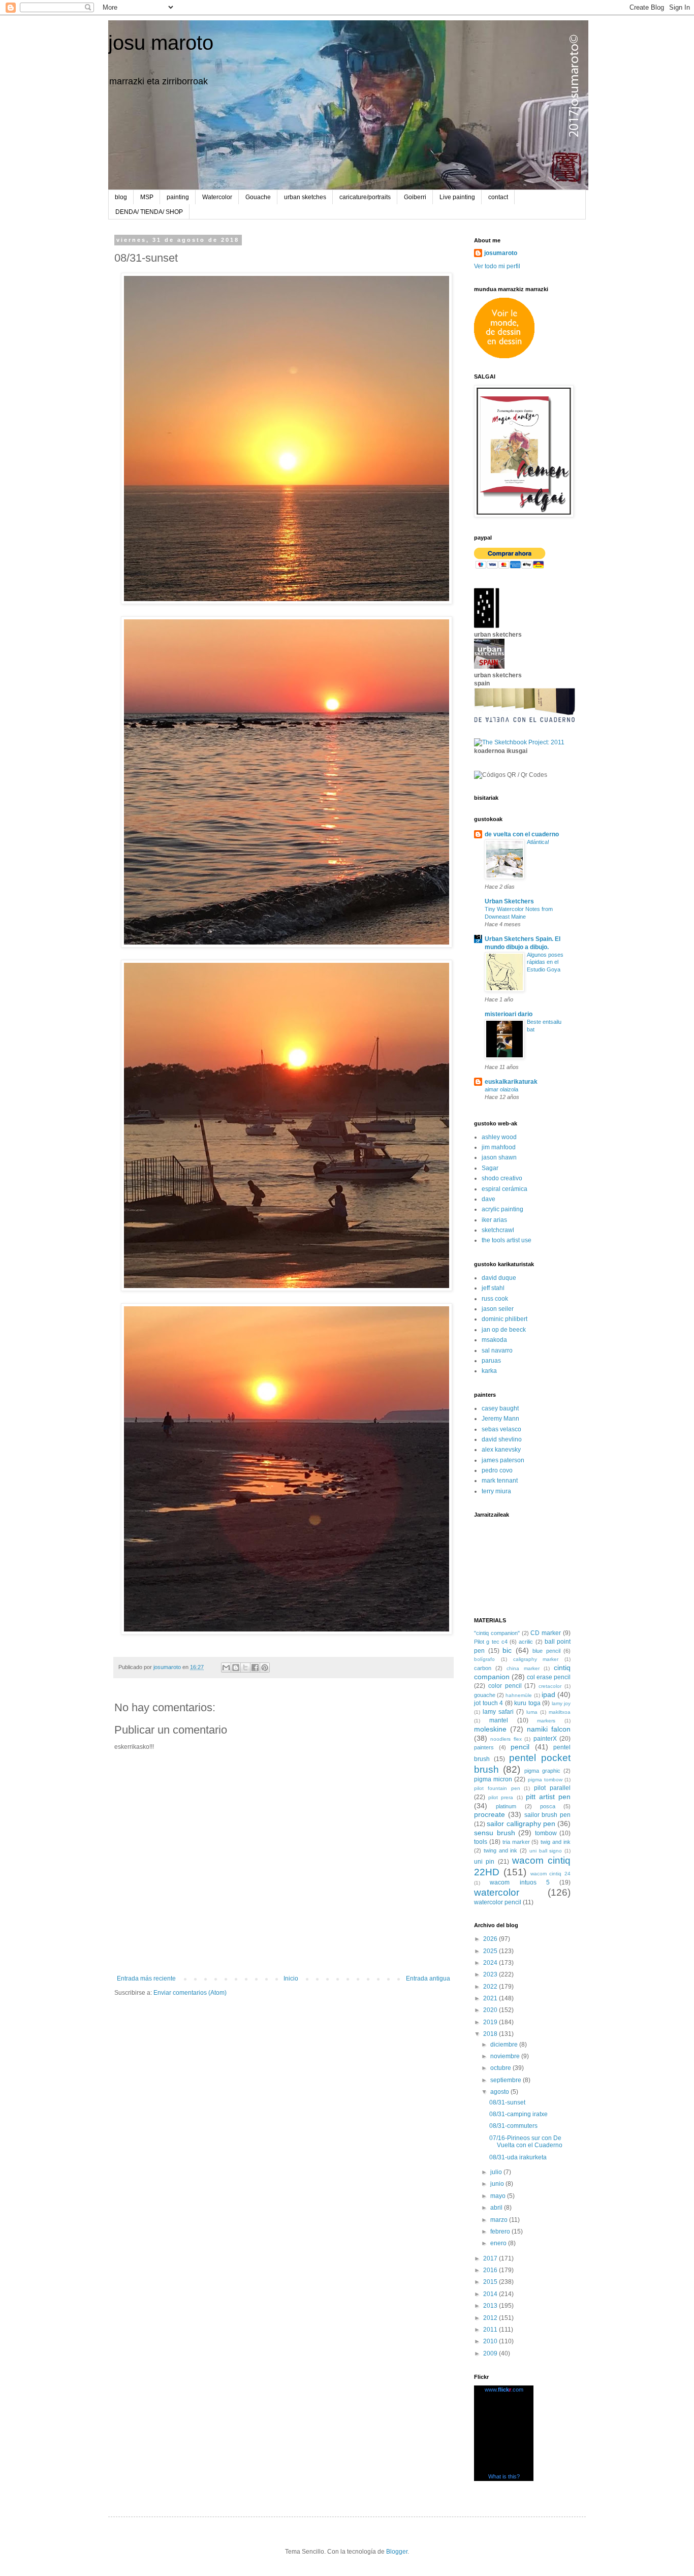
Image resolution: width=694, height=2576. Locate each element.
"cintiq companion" (497, 1633)
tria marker (516, 1842)
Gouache (258, 197)
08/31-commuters (513, 2126)
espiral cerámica (504, 1189)
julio (497, 2172)
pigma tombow (545, 1780)
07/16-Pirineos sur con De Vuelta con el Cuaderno (526, 2142)
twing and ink (501, 1850)
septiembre (507, 2080)
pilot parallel (552, 1788)
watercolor (497, 1892)
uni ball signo (546, 1851)
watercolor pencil (498, 1902)
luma (532, 1712)
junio (498, 2184)
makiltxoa (560, 1712)
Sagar (490, 1168)
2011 (491, 2330)
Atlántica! (538, 842)
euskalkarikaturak (511, 1082)
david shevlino (502, 1439)
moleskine (490, 1729)
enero (499, 2243)
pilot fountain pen (497, 1788)
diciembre (505, 2045)
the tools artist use (507, 1240)
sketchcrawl (498, 1230)
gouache (485, 1695)
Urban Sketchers (509, 901)
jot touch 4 (488, 1703)
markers (546, 1721)
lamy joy (561, 1703)
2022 (491, 1987)
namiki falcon (549, 1729)
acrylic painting (502, 1209)
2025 (491, 1951)
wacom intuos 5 (520, 1882)
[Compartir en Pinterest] (265, 1668)
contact (498, 197)
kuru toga (527, 1703)
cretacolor (550, 1686)
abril (497, 2208)
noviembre (506, 2056)
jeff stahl (493, 1288)
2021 (491, 1998)
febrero (501, 2232)
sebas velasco (501, 1429)
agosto (500, 2092)
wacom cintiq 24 (551, 1874)
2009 (491, 2353)
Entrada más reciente (146, 1978)
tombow (546, 1833)
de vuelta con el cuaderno (522, 834)
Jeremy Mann (500, 1419)
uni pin (484, 1862)
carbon (483, 1668)
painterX (545, 1739)
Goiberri (415, 197)
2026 (491, 1939)
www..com (504, 2390)
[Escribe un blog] (236, 1668)
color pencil (505, 1686)
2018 (491, 2034)
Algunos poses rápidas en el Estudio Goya (545, 962)
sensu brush (495, 1833)
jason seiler (498, 1309)
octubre (501, 2068)
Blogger (397, 2552)
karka (489, 1371)
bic (507, 1650)
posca (548, 1806)
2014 (491, 2294)
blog (121, 197)
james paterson (503, 1460)
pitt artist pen (548, 1797)
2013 (491, 2306)
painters (484, 1747)
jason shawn (499, 1157)
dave (488, 1199)
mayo (499, 2196)
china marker (523, 1668)
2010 (491, 2341)
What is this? (504, 2476)
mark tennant (500, 1481)
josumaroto (501, 253)
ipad (548, 1694)
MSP (147, 197)
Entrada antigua (428, 1978)
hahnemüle (519, 1695)
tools (481, 1842)
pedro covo (497, 1470)
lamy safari (498, 1712)
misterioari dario (509, 1014)
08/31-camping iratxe (518, 2114)
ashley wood (499, 1137)
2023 (491, 1974)
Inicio (291, 1978)
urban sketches (305, 197)
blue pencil (546, 1651)
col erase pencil (549, 1677)
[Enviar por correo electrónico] (226, 1668)
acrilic (526, 1642)
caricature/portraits (365, 197)
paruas (491, 1361)
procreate (490, 1814)
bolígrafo (484, 1659)
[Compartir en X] (245, 1668)
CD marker (546, 1633)
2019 (491, 2022)
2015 (491, 2282)
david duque (499, 1278)
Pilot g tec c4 (491, 1642)
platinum (506, 1806)
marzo (500, 2220)
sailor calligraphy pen (521, 1824)
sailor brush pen (548, 1815)
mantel (499, 1720)
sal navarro (497, 1350)
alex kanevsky (501, 1450)
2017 (491, 2258)
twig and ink (556, 1842)
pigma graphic (542, 1771)
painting (178, 197)
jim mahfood (499, 1147)
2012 (491, 2318)
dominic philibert (504, 1319)
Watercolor (217, 197)
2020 (491, 2010)
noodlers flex (506, 1739)
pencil (520, 1747)
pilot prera (501, 1797)
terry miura (496, 1491)
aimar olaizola (501, 1089)
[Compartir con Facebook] (255, 1668)
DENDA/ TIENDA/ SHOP (149, 212)
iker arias (494, 1220)
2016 (491, 2270)
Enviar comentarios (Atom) (190, 1993)
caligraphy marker (536, 1659)
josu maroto (161, 43)
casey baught (500, 1408)
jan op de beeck (504, 1330)
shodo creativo (502, 1178)
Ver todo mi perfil (497, 266)
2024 (491, 1963)
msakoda (494, 1340)
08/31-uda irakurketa (518, 2157)
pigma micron (493, 1779)
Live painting (457, 197)
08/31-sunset (507, 2102)
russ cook (495, 1299)
